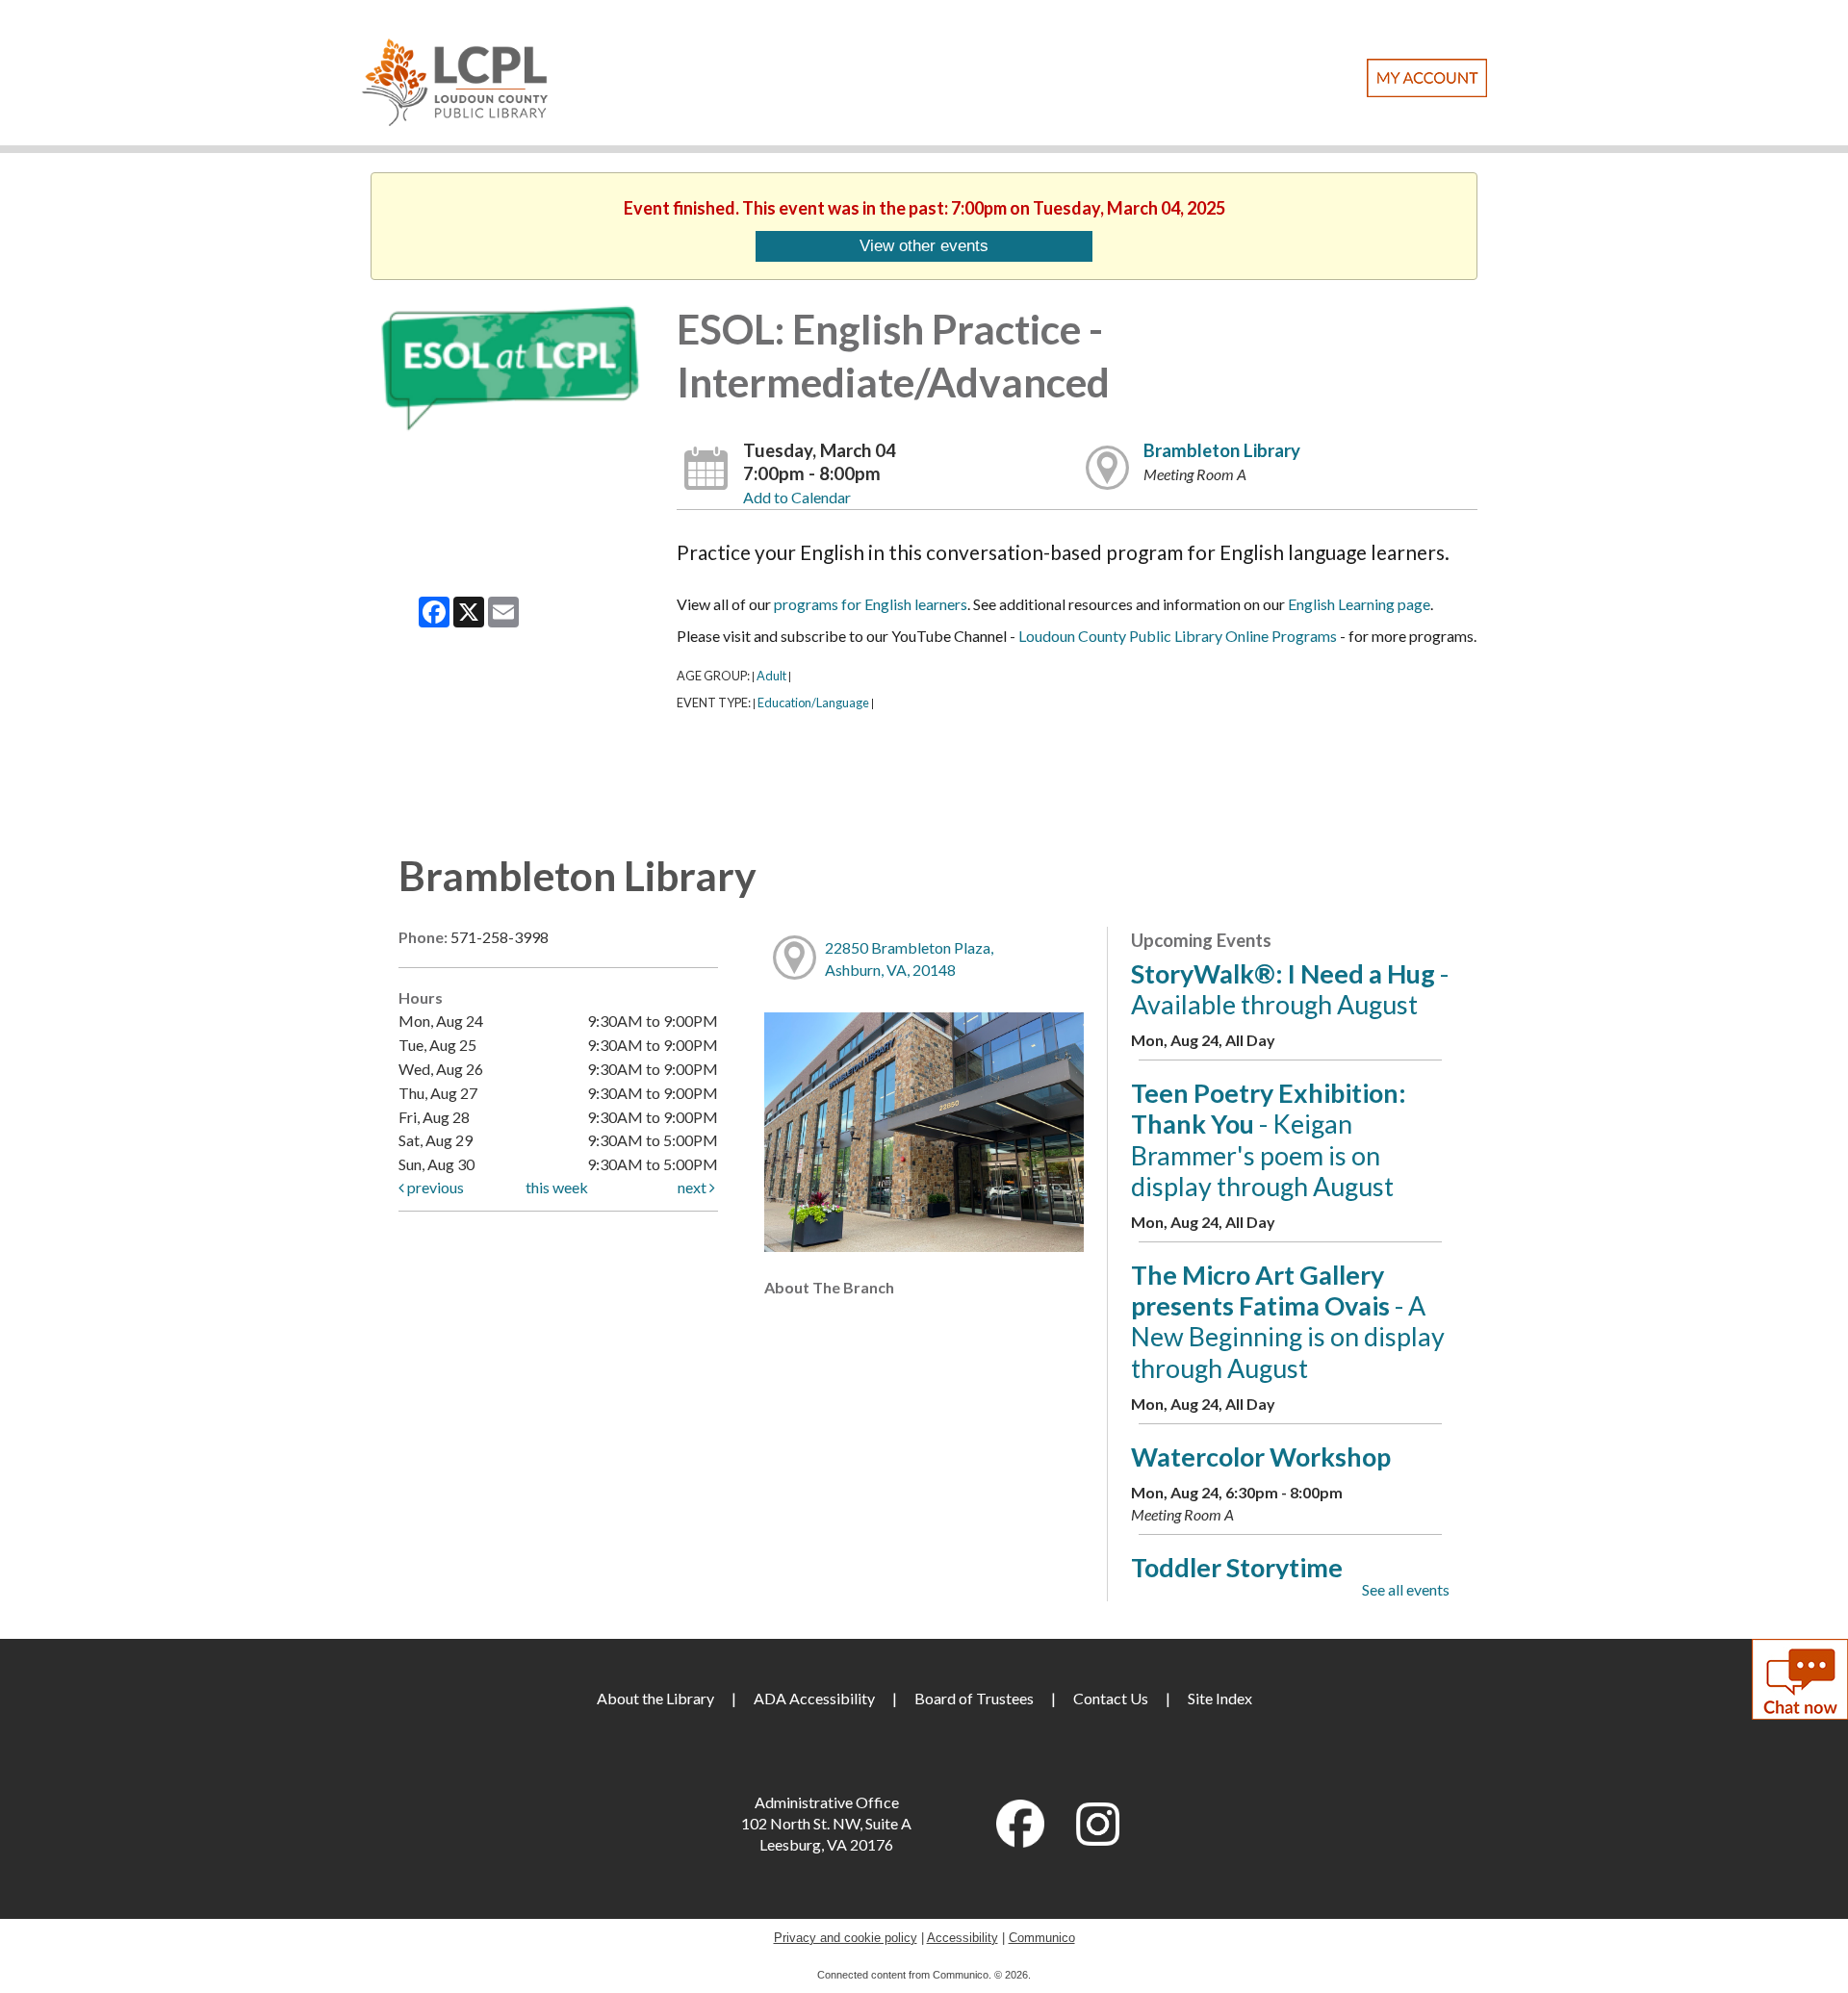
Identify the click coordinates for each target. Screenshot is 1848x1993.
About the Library (655, 1698)
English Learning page (1359, 604)
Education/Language (813, 703)
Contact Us (1111, 1698)
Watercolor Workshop (1261, 1456)
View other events (924, 245)
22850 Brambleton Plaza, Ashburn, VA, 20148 (909, 958)
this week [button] (557, 1187)
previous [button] (434, 1187)
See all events (1406, 1589)
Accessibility (962, 1938)
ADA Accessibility (814, 1698)
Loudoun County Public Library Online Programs (1178, 636)
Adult (771, 676)
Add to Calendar (797, 497)
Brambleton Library (1222, 450)
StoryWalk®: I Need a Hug (1290, 989)
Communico (1042, 1938)
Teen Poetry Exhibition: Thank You (1269, 1139)
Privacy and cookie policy (846, 1938)
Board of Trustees (974, 1698)
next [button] (693, 1187)
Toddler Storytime (1237, 1567)
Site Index (1220, 1698)
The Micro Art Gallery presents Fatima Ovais (1288, 1321)
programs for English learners (871, 604)
